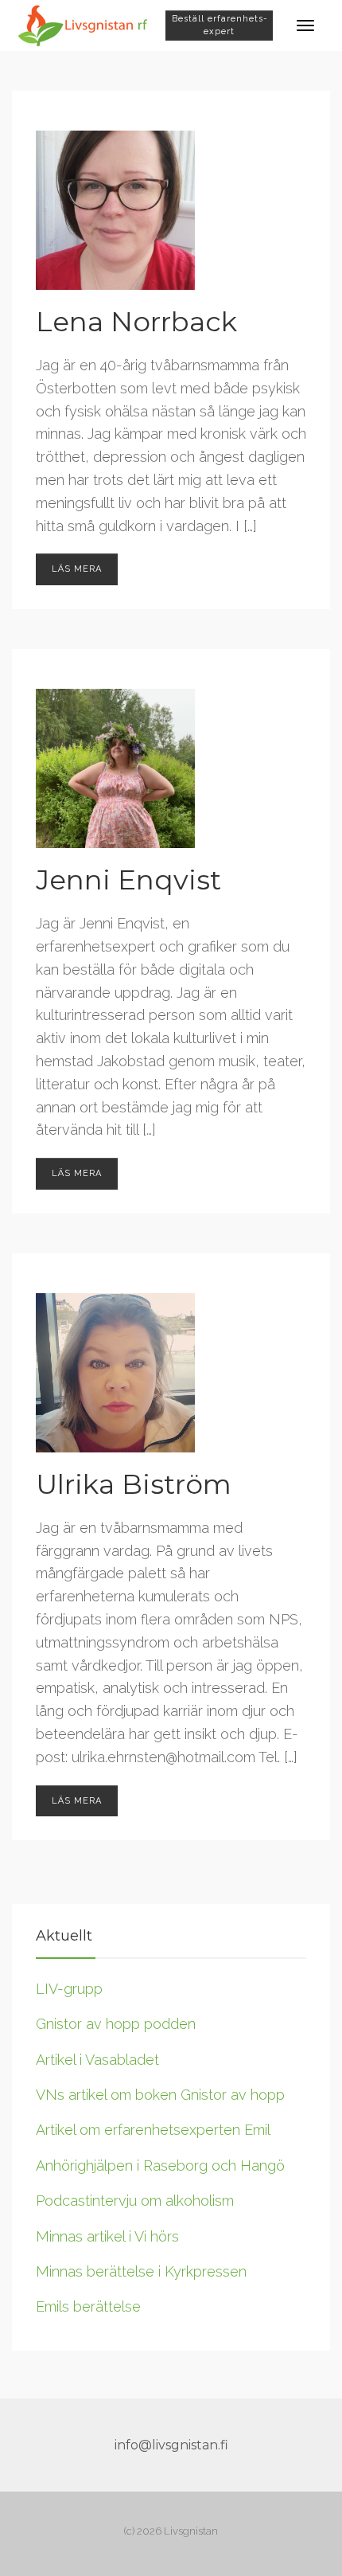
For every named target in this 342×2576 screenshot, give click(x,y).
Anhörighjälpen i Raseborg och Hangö (160, 2166)
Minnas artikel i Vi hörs (107, 2236)
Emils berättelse (88, 2306)
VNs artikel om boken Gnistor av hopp (160, 2095)
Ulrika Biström (134, 1484)
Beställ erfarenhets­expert (220, 25)
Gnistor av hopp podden (116, 2024)
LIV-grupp (69, 1989)
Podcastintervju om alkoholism (135, 2201)
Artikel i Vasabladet (97, 2060)
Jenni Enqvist (128, 880)
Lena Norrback (136, 322)
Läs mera (77, 569)
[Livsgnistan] (83, 24)
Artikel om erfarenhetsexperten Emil (153, 2130)
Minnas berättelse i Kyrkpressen (141, 2271)
